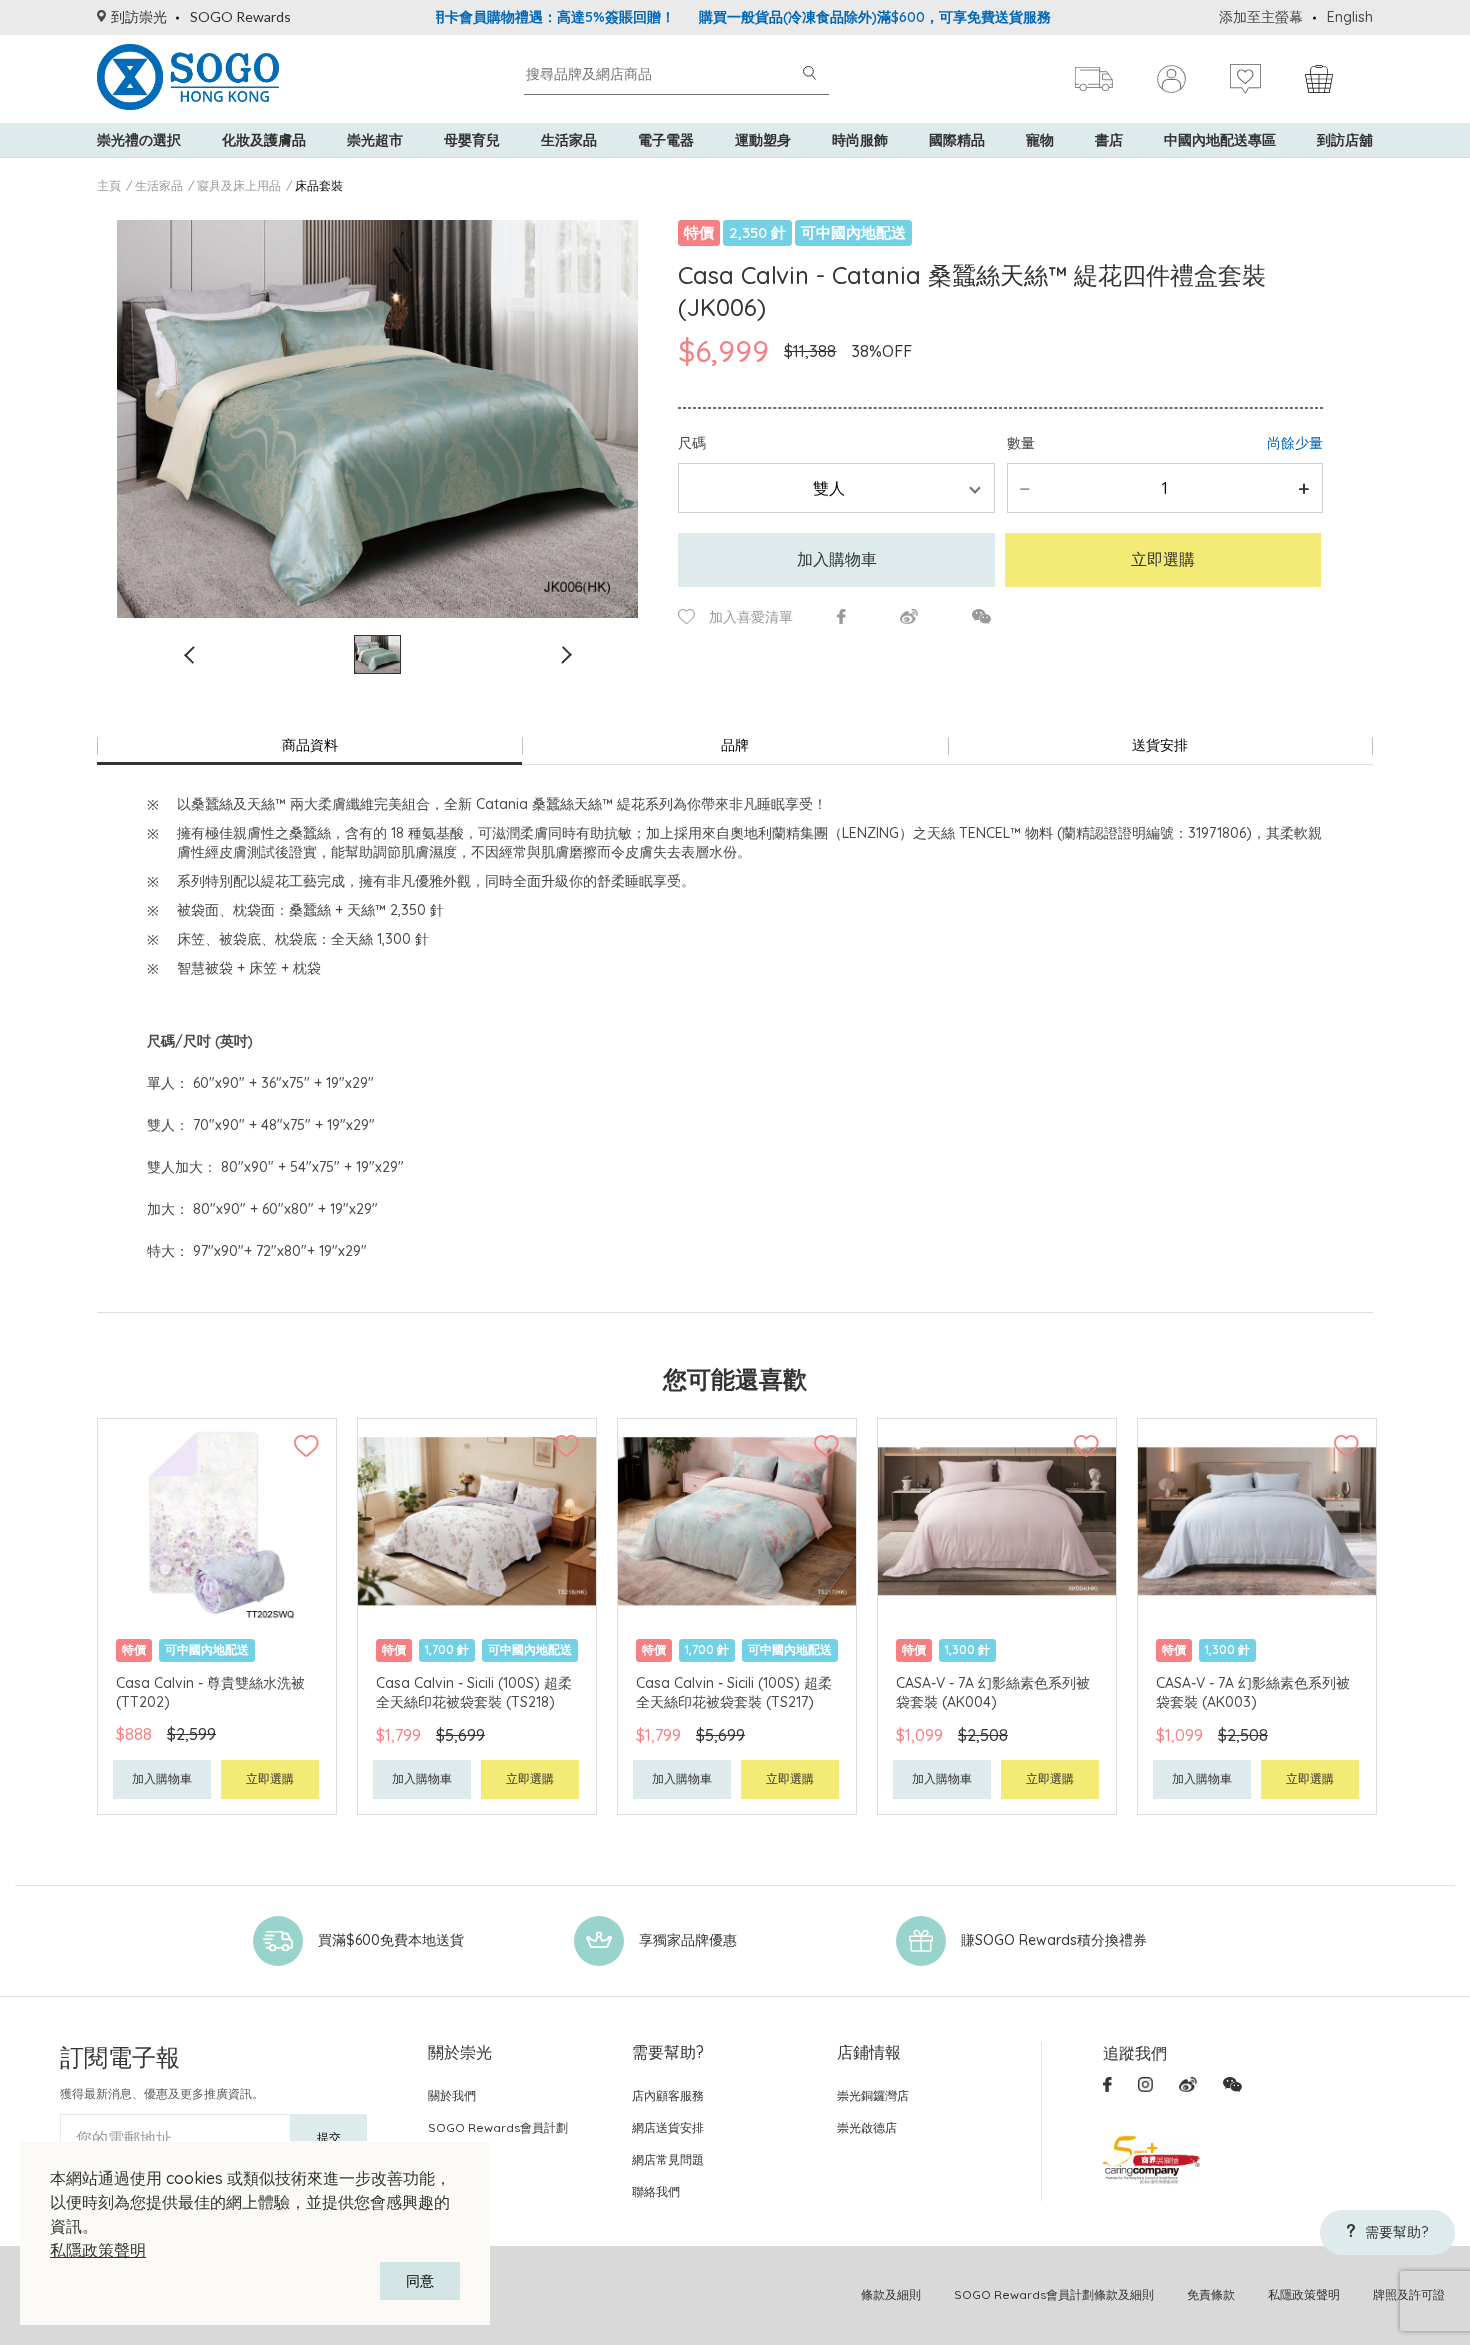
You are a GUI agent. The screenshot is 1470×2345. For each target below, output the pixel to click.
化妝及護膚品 (264, 140)
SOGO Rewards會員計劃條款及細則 (1054, 2294)
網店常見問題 (668, 2159)
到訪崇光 (139, 16)
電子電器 (666, 140)
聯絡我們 (656, 2191)
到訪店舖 (1345, 140)
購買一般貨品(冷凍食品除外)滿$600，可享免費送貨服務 (811, 17)
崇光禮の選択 (139, 140)
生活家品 (569, 140)
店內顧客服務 (668, 2095)
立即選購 (1163, 559)
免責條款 (1211, 2294)
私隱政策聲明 (98, 2250)
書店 (1109, 140)
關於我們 (452, 2095)
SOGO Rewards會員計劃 (498, 2127)
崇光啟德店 (867, 2127)
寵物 (1040, 140)
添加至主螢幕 (1261, 17)
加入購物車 (837, 559)
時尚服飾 (860, 140)
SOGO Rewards (240, 16)
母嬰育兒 (472, 140)
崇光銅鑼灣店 (873, 2095)
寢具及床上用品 (239, 185)
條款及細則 (891, 2294)
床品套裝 (319, 185)
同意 (420, 2281)
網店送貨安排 (668, 2127)
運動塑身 (763, 140)
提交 (329, 2137)
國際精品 (957, 140)
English (1350, 17)
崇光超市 (375, 140)
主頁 (109, 185)
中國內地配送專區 (1220, 140)
